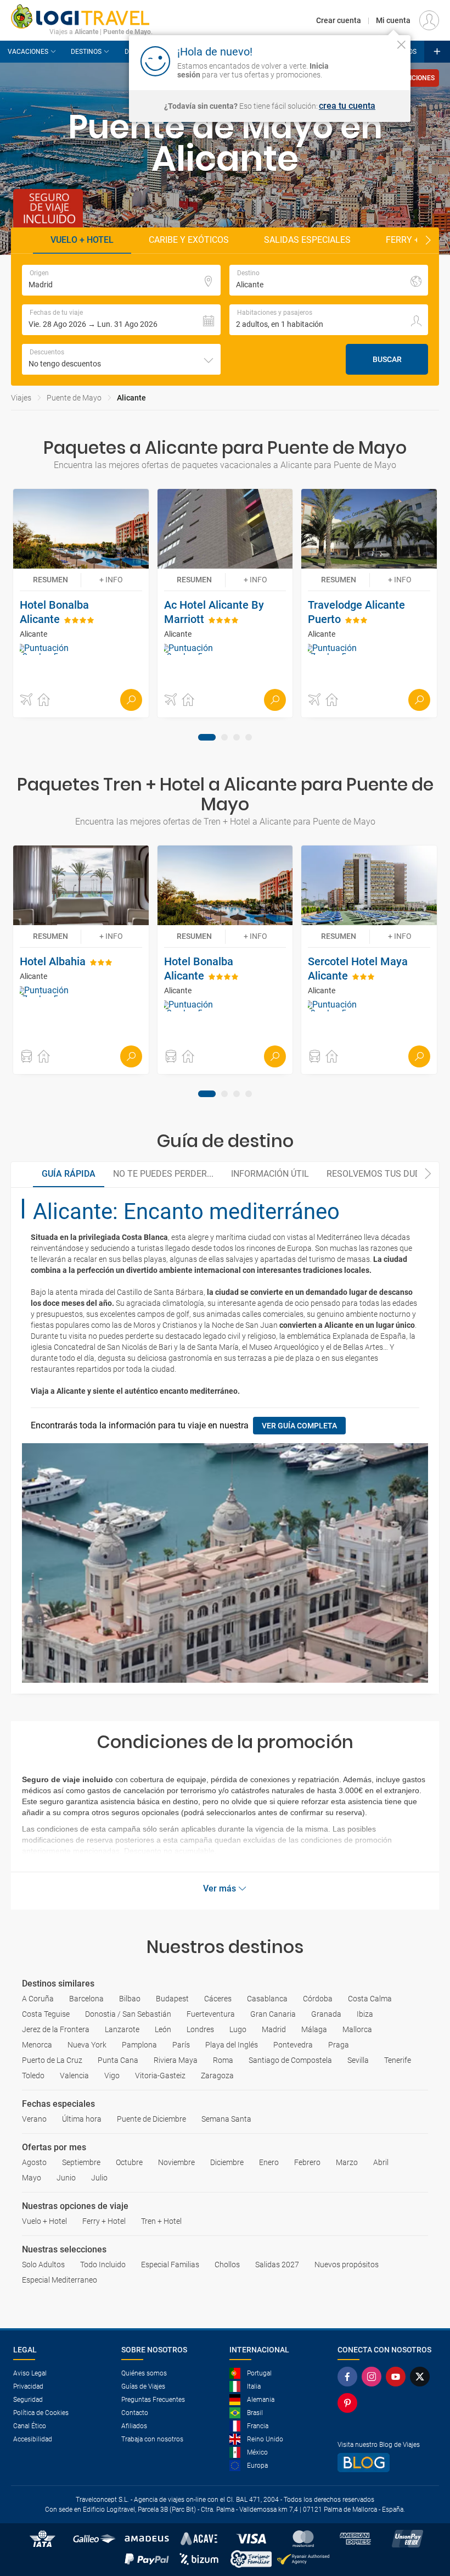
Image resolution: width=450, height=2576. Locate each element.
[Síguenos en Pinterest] (350, 2403)
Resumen (50, 580)
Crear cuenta (339, 20)
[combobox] (121, 359)
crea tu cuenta (347, 106)
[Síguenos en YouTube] (398, 2377)
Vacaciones (28, 52)
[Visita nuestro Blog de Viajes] (387, 2463)
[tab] (207, 737)
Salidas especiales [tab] (307, 240)
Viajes (21, 398)
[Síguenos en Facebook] (350, 2377)
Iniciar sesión (367, 60)
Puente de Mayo (74, 398)
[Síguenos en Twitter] (422, 2377)
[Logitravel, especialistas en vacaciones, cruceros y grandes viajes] (82, 16)
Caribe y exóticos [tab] (189, 240)
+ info (111, 580)
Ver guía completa (299, 1426)
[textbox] (121, 280)
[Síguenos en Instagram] (374, 2377)
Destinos (86, 52)
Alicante (131, 398)
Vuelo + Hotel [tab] (82, 240)
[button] (121, 320)
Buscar (387, 359)
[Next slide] (428, 241)
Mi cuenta (393, 20)
